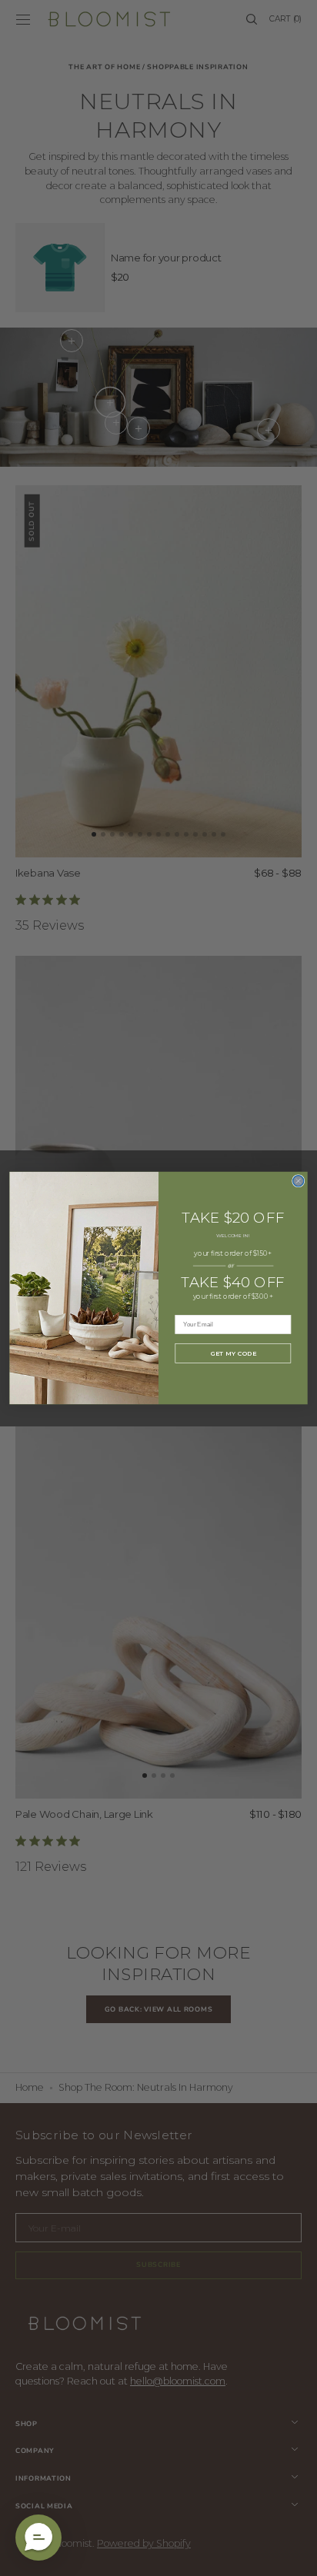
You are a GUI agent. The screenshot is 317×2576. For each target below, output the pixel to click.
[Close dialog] (299, 1181)
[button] (38, 2538)
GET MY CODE (233, 1353)
